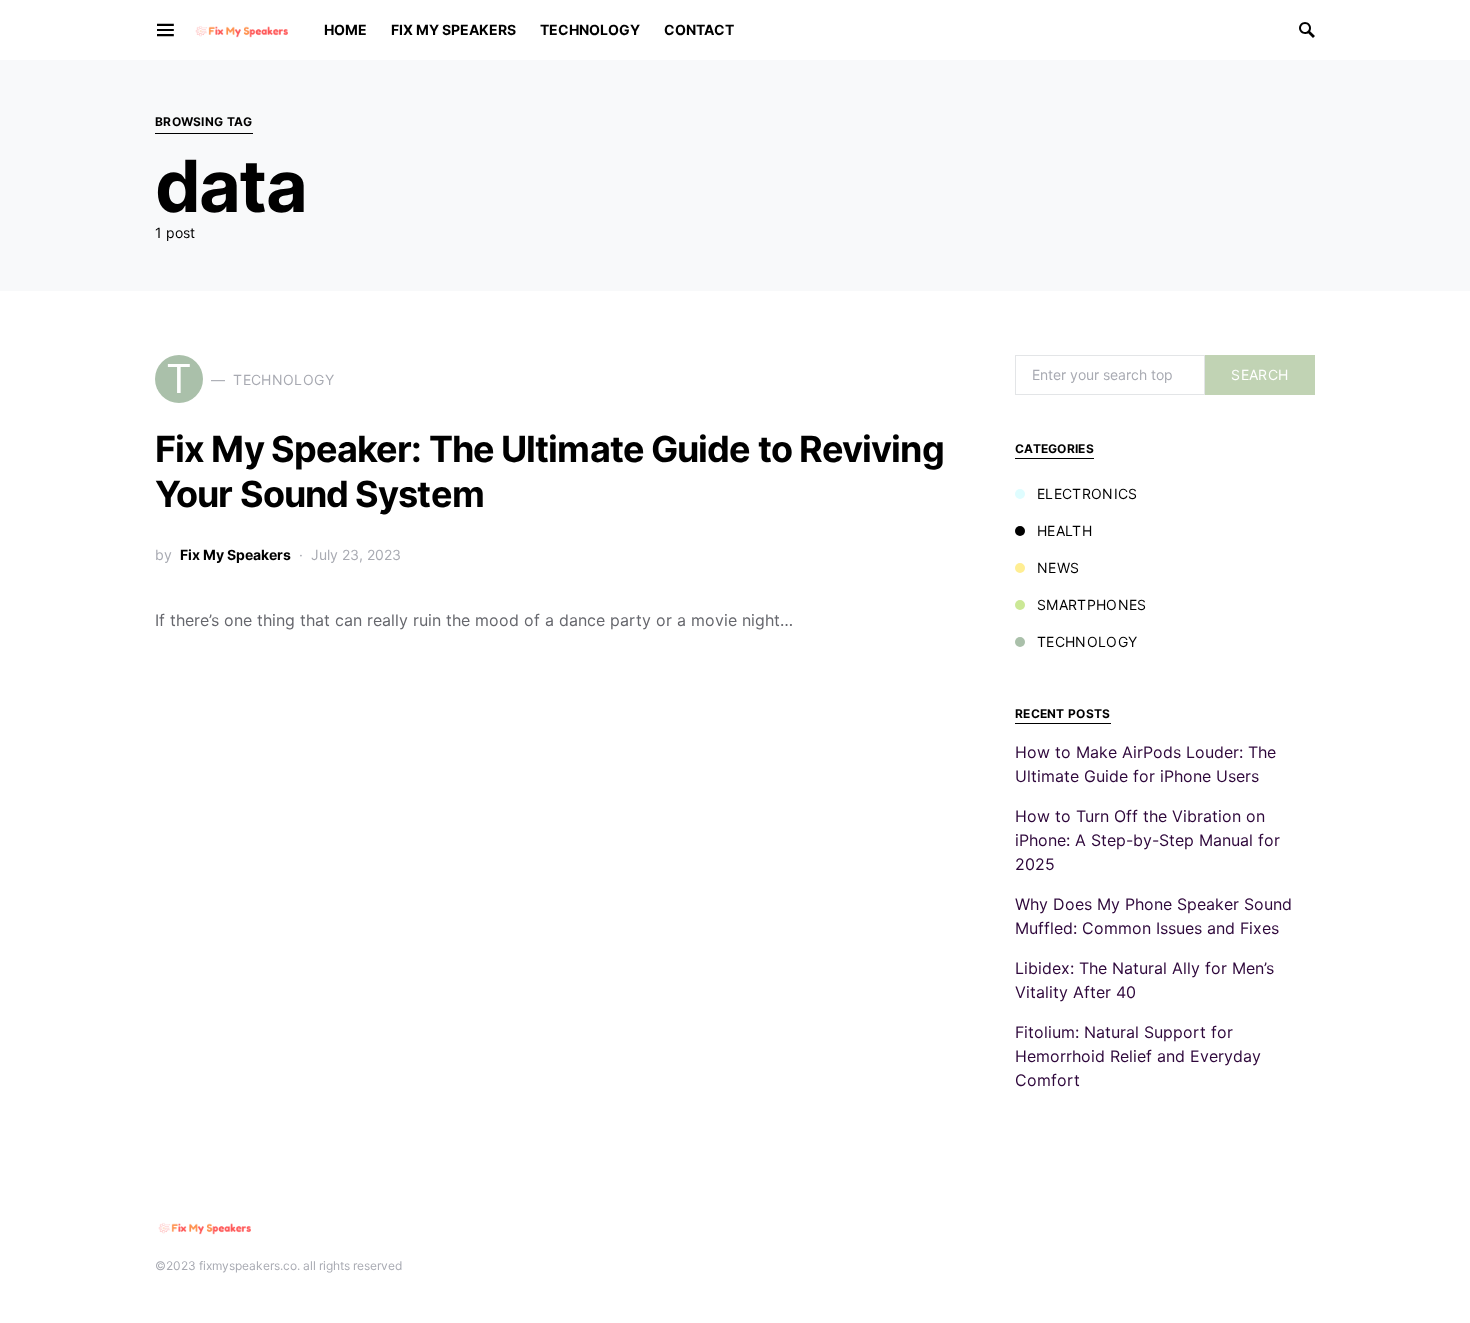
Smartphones (1092, 604)
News (1058, 567)
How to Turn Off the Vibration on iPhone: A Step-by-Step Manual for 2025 (1147, 840)
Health (1064, 530)
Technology (1087, 641)
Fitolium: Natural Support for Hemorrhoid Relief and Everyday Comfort (1138, 1056)
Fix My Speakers (235, 554)
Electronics (1087, 493)
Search (1259, 374)
